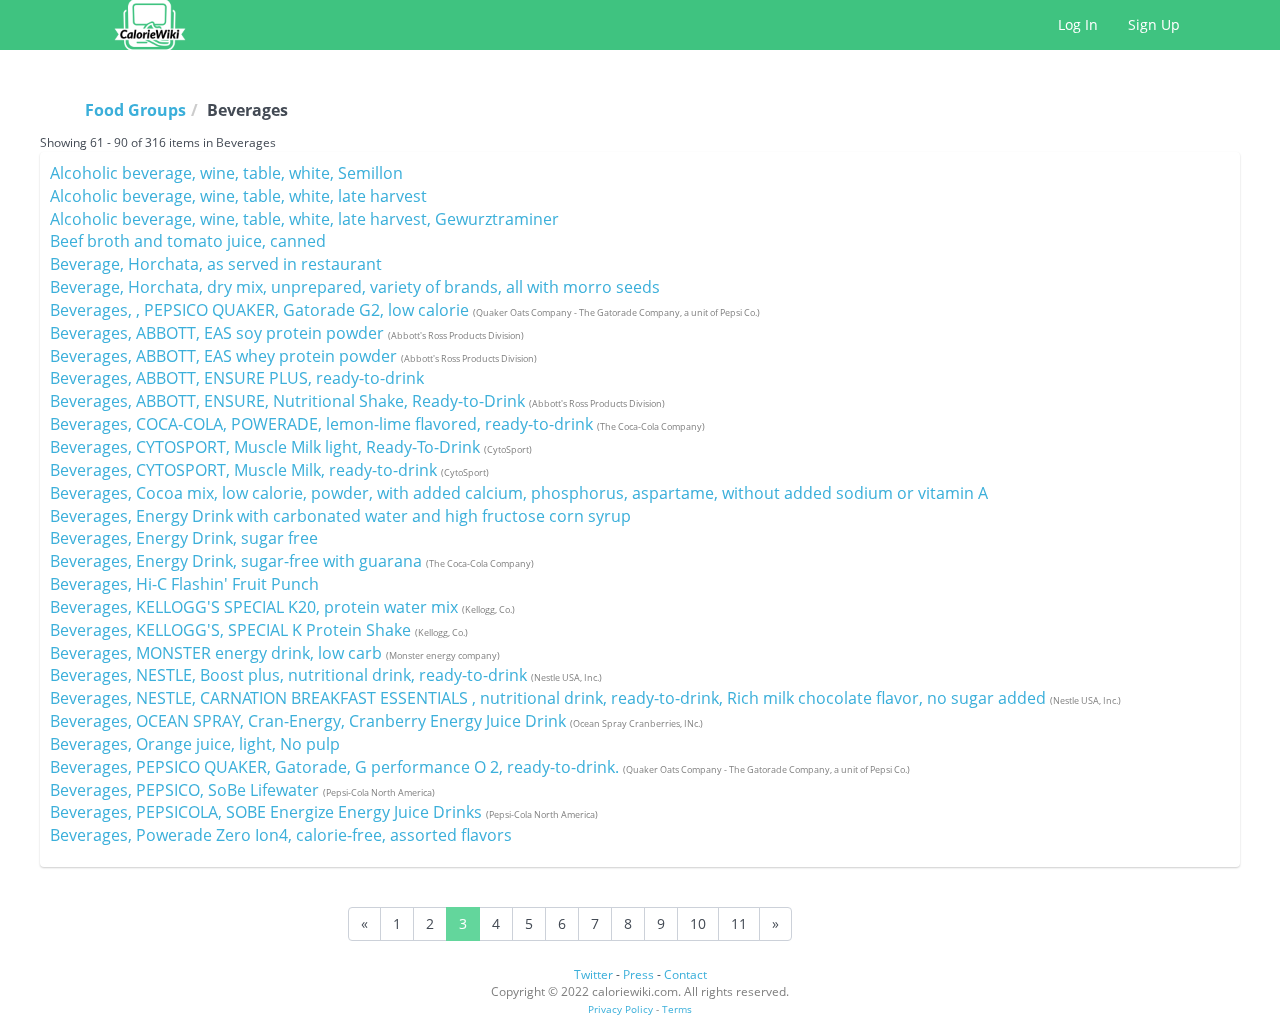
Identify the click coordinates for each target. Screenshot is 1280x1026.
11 (739, 923)
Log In (1078, 24)
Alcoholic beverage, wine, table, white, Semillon (226, 173)
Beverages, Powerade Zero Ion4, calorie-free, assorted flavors (281, 835)
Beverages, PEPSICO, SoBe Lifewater (242, 790)
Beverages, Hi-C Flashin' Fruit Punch (184, 584)
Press (638, 974)
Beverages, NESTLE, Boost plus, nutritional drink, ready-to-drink (326, 675)
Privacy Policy (620, 1009)
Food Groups (135, 110)
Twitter (593, 974)
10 (698, 923)
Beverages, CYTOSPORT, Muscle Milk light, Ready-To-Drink (291, 447)
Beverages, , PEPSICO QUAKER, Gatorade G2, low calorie (405, 310)
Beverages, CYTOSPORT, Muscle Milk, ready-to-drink (269, 470)
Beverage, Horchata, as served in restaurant (216, 264)
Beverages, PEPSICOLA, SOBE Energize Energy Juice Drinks (324, 812)
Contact (685, 974)
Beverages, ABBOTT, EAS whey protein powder (293, 356)
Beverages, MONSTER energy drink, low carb (275, 653)
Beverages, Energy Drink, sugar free (184, 538)
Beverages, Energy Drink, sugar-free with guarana (292, 561)
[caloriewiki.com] (150, 25)
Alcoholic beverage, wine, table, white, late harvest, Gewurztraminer (304, 219)
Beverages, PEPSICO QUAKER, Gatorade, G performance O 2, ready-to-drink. (480, 767)
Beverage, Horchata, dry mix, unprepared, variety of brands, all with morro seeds (355, 287)
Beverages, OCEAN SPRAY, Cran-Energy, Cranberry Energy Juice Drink (376, 721)
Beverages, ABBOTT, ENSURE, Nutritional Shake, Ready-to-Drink (357, 401)
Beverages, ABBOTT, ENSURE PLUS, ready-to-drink (237, 378)
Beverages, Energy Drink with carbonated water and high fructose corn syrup (340, 516)
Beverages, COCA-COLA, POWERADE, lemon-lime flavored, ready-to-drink (377, 424)
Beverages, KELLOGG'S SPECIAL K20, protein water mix (282, 607)
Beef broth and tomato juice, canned (188, 241)
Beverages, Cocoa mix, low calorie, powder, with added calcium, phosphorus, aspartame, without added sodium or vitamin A (519, 493)
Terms (677, 1009)
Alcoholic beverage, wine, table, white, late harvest (238, 196)
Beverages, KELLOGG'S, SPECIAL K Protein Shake (259, 630)
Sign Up (1154, 24)
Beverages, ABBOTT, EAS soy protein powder (287, 333)
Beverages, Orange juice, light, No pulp (195, 744)
